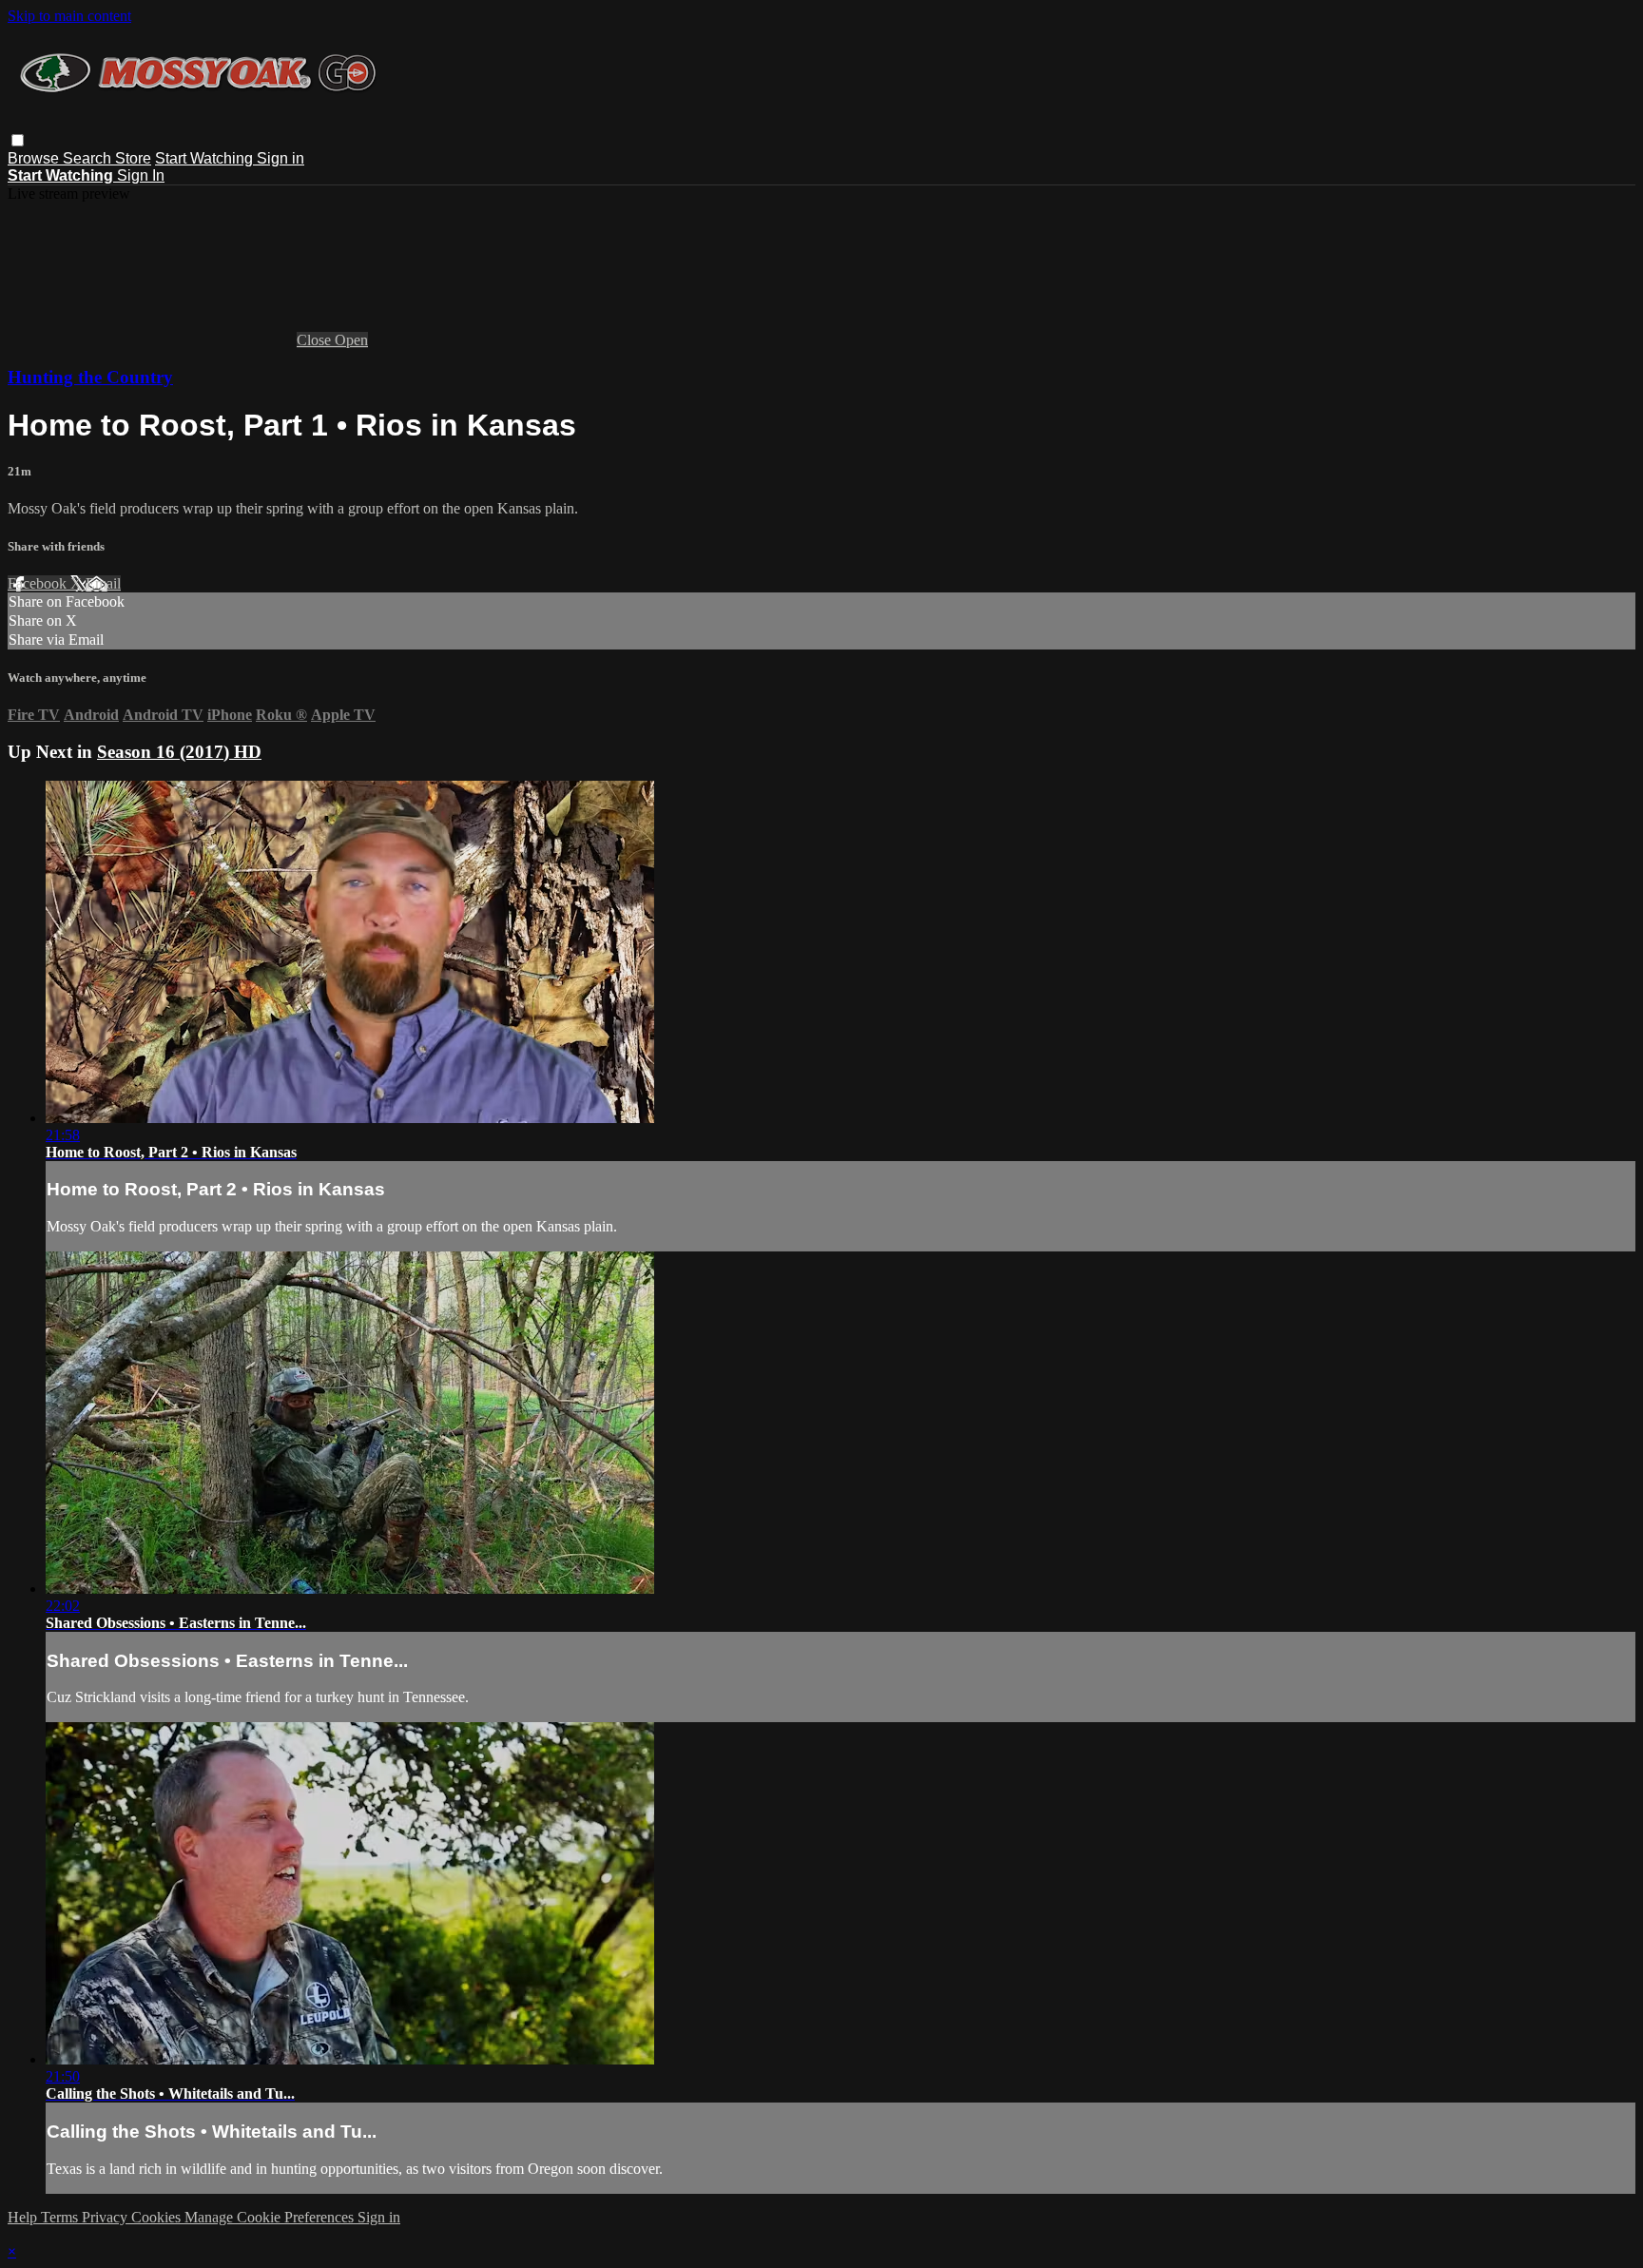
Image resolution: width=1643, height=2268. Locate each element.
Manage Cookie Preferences (271, 2217)
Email (103, 583)
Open (351, 340)
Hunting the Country (90, 377)
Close (316, 340)
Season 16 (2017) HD (179, 752)
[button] (18, 140)
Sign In (141, 175)
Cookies (158, 2217)
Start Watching (206, 158)
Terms (61, 2217)
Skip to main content (69, 16)
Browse (35, 158)
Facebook (39, 583)
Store (133, 158)
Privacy (106, 2217)
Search (89, 158)
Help (24, 2217)
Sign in (280, 158)
